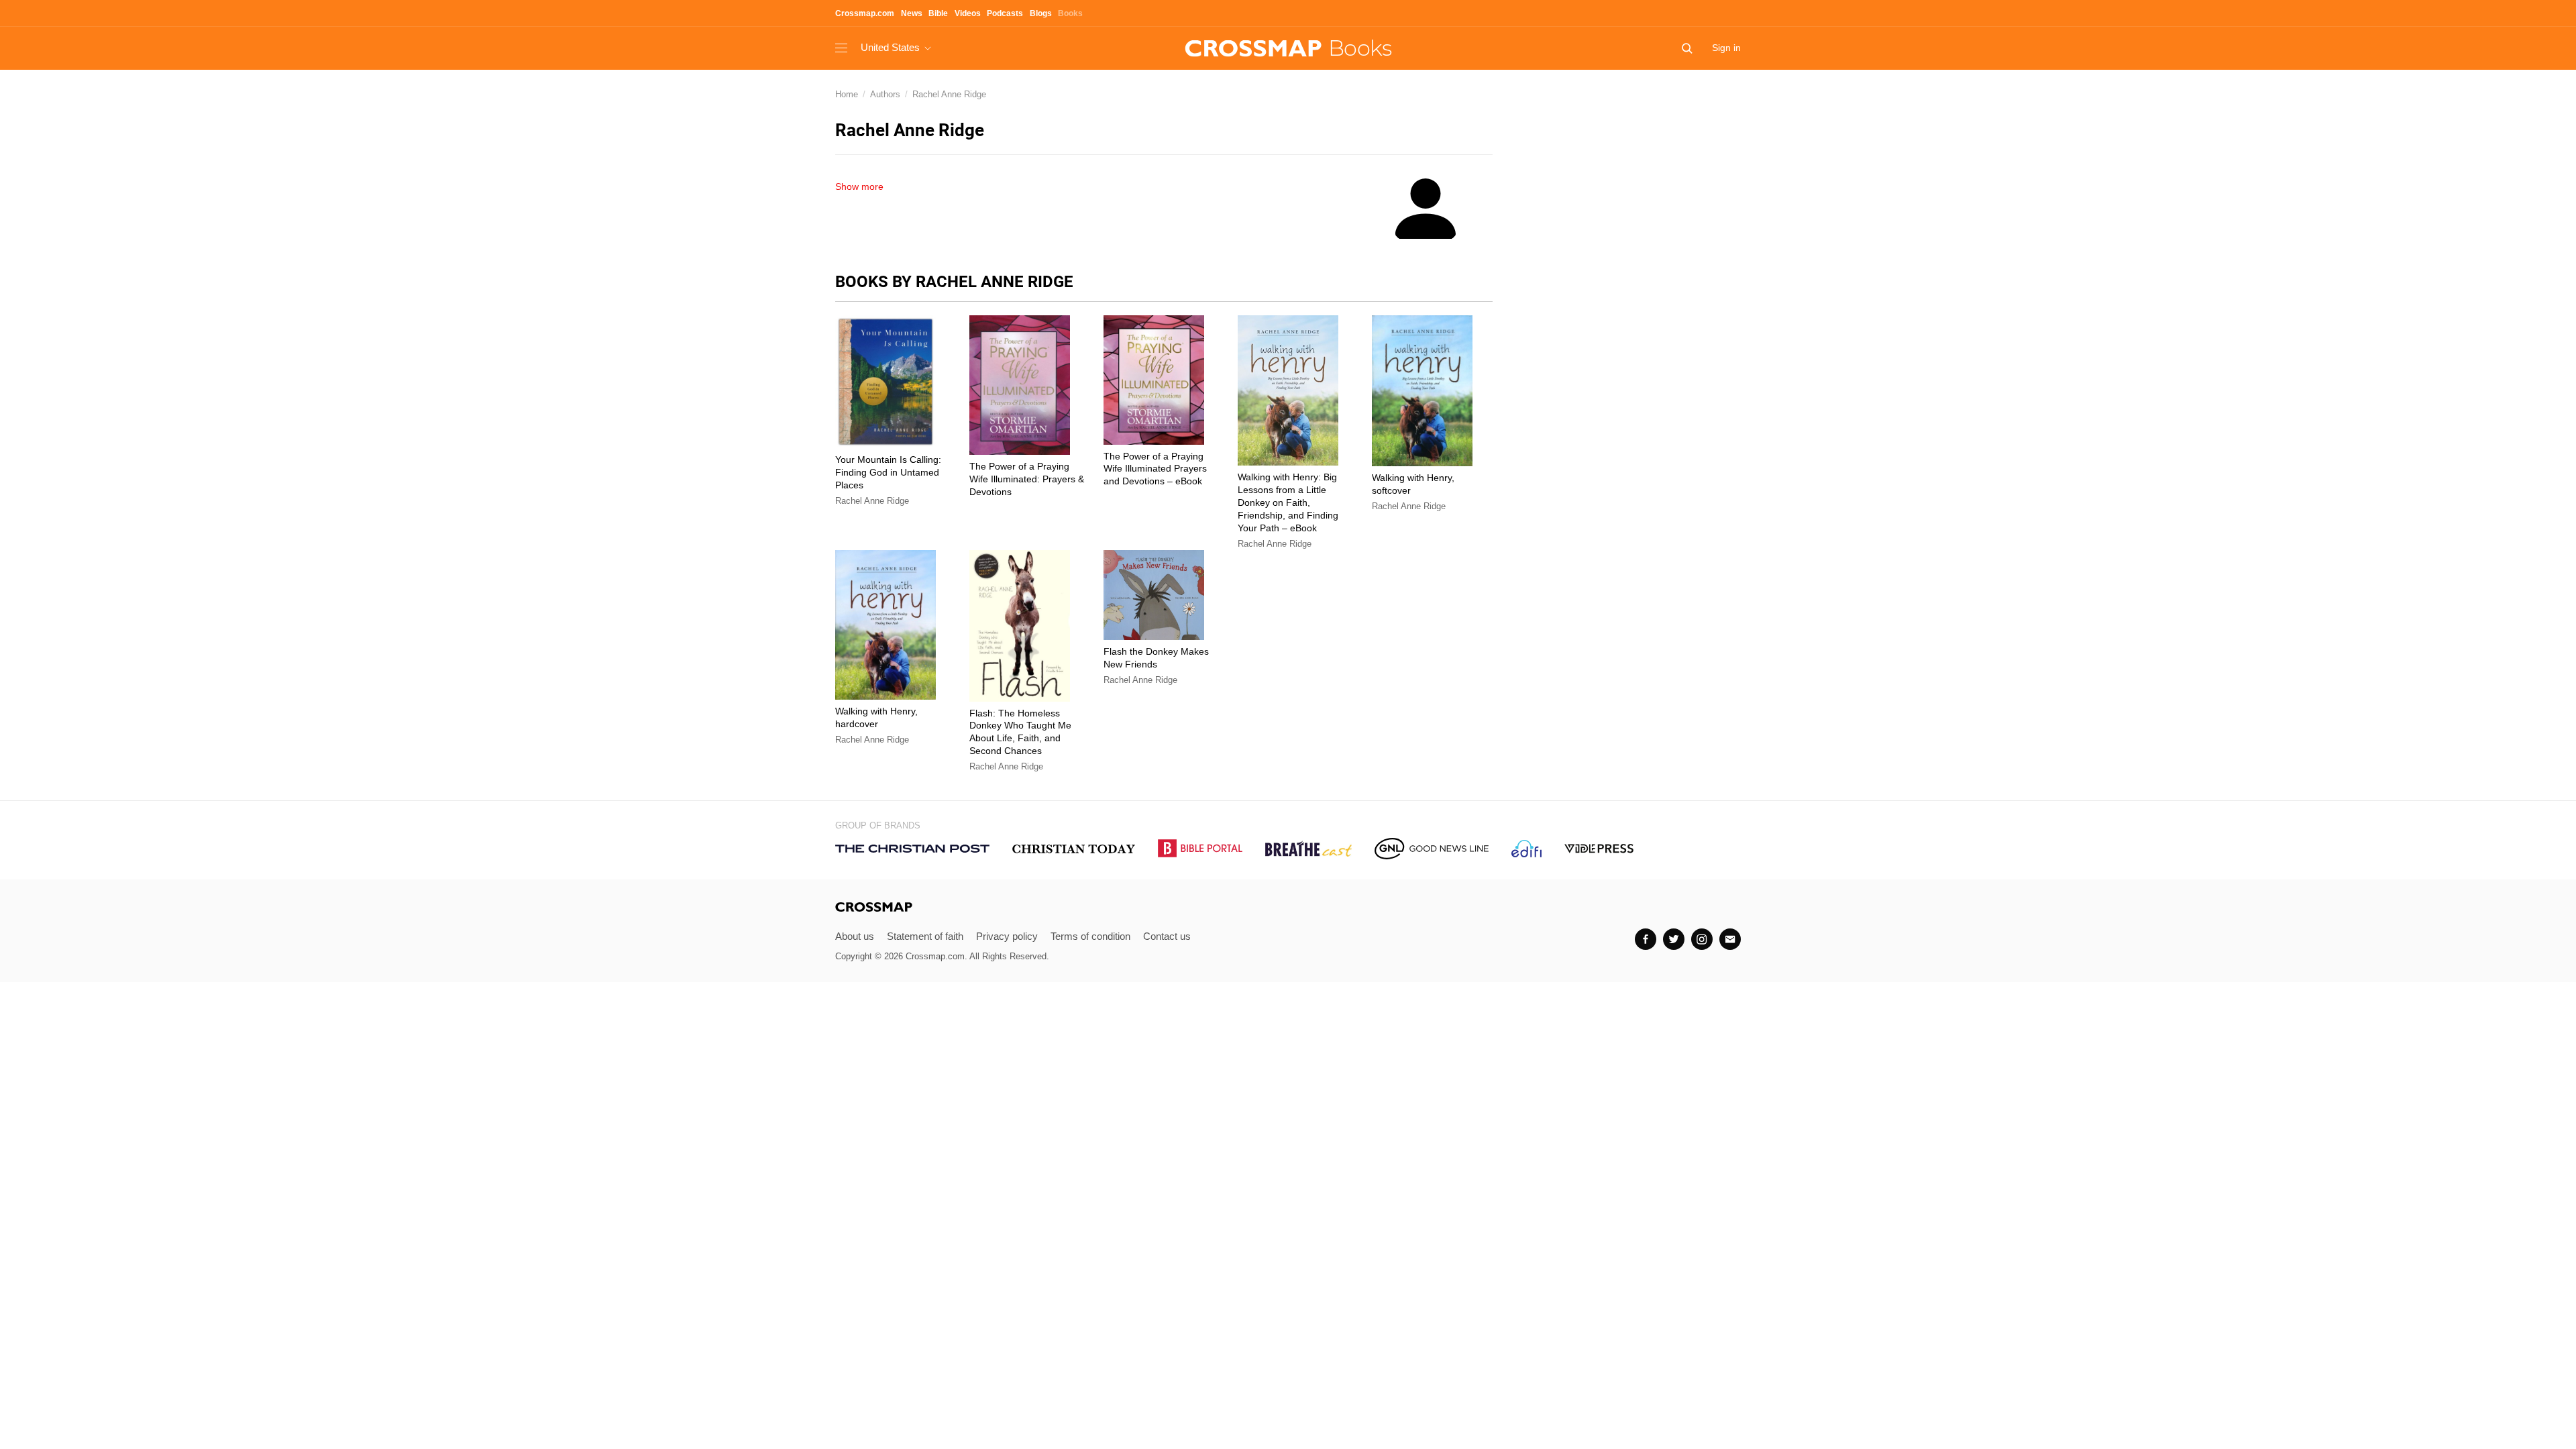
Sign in (1726, 48)
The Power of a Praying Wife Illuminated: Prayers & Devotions (1027, 479)
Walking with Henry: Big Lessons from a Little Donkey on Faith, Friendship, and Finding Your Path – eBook (1288, 502)
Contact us (1167, 936)
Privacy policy (1007, 936)
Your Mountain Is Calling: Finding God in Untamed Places (888, 472)
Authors (885, 94)
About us (855, 936)
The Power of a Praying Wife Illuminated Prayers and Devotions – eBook (1155, 469)
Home (847, 94)
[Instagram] (1702, 939)
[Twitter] (1674, 939)
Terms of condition (1090, 936)
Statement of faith (925, 936)
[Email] (1730, 939)
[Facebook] (1646, 939)
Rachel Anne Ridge (949, 94)
